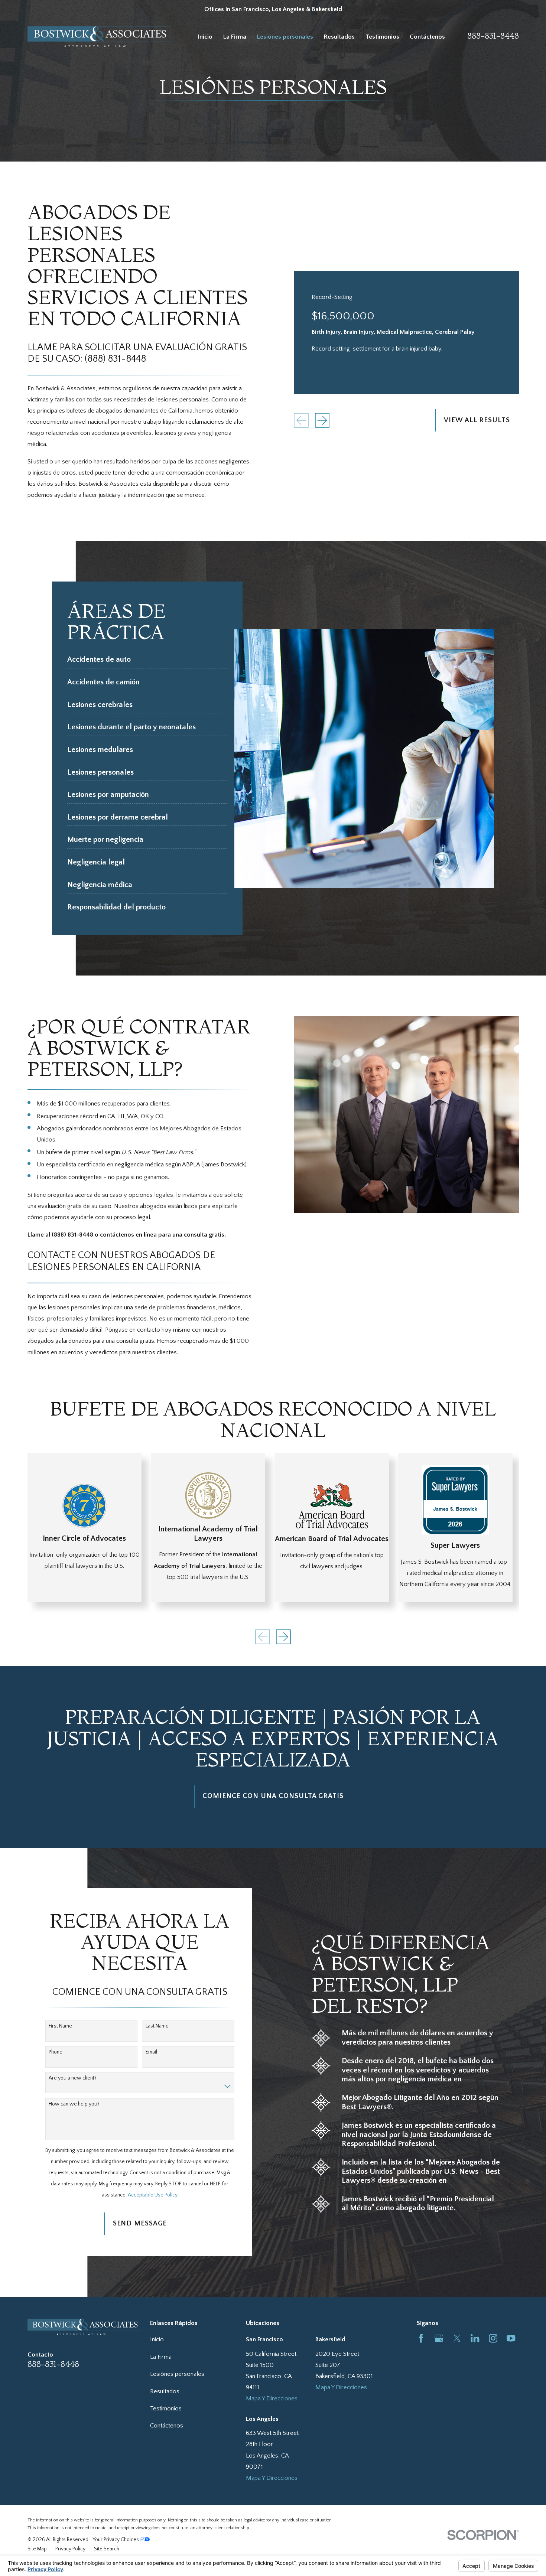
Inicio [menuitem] (205, 37)
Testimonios (166, 2409)
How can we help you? (74, 2104)
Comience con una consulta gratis (273, 1796)
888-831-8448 (493, 36)
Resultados (165, 2391)
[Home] (99, 37)
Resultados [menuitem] (339, 37)
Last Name (157, 2026)
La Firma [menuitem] (235, 37)
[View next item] (322, 420)
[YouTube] (511, 2338)
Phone (56, 2052)
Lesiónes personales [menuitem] (285, 37)
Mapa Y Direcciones (272, 2398)
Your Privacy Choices (116, 2540)
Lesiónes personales (177, 2374)
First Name (60, 2026)
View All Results (477, 420)
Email (151, 2052)
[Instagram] (493, 2338)
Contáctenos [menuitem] (427, 37)
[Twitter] (457, 2338)
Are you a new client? (73, 2078)
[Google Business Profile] (439, 2338)
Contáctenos (167, 2426)
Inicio (157, 2339)
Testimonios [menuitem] (382, 37)
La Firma (161, 2357)
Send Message (140, 2223)
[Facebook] (421, 2338)
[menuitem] (37, 2549)
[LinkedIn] (475, 2338)
